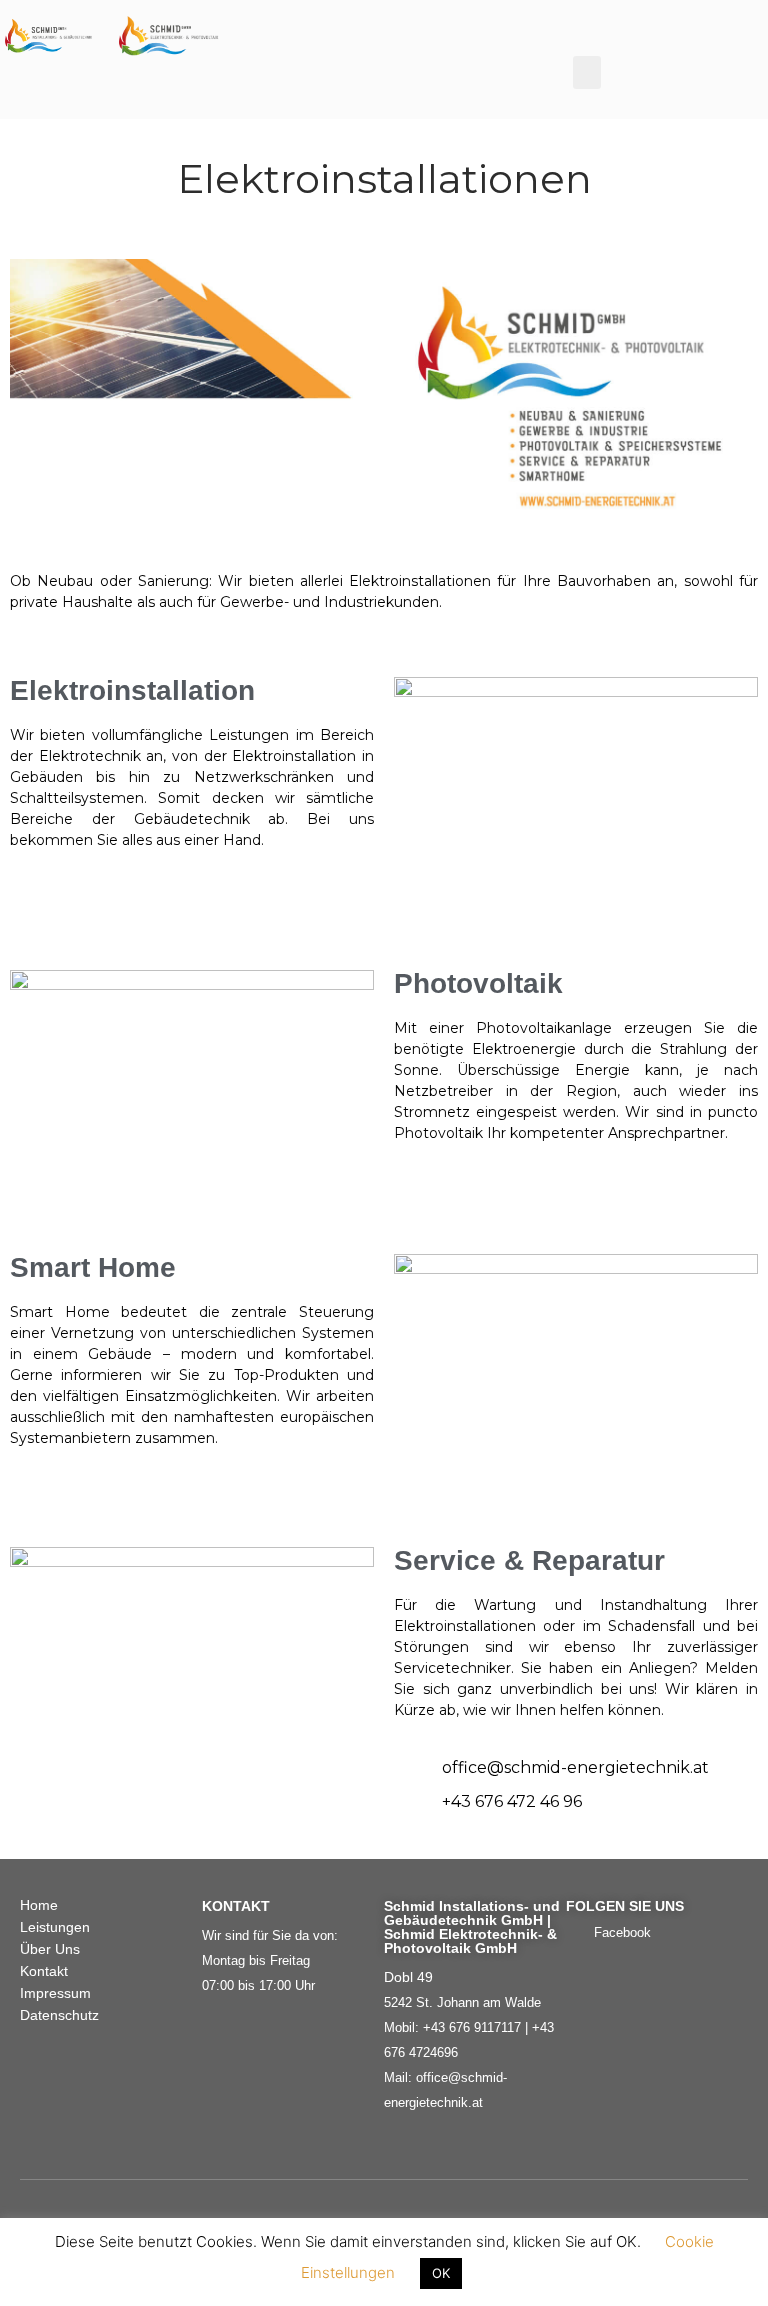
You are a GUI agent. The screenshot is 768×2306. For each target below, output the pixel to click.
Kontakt (44, 1971)
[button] (587, 72)
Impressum (55, 1993)
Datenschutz (59, 2015)
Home (39, 1905)
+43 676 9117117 (472, 2027)
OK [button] (441, 2273)
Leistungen (55, 1927)
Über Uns (50, 1949)
